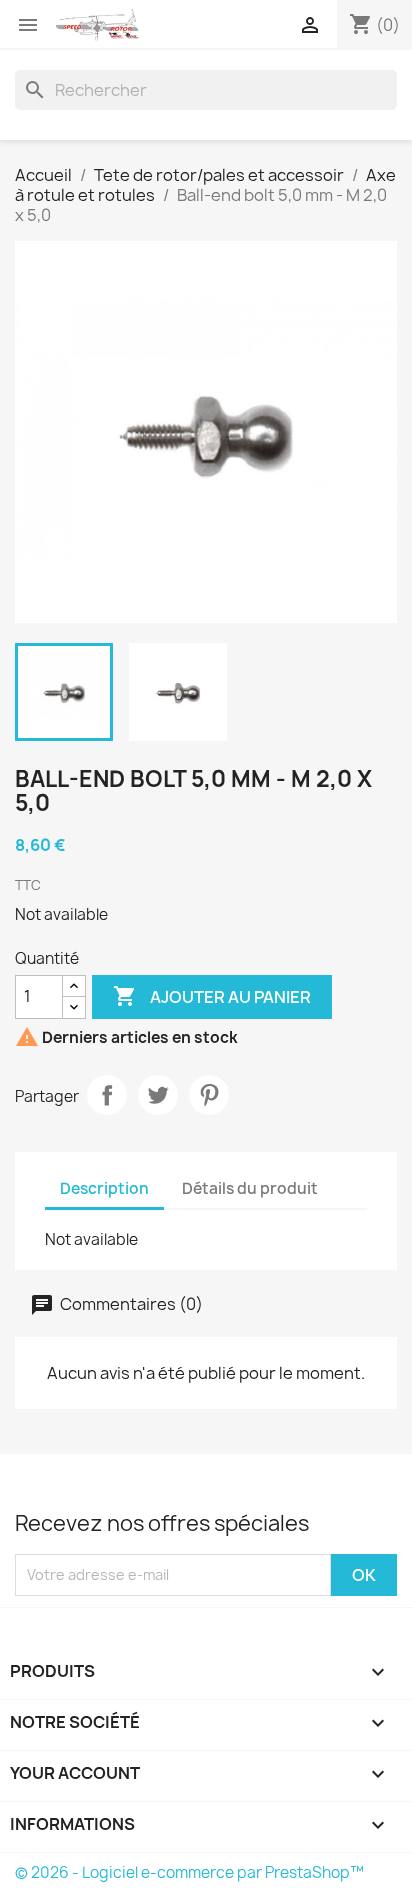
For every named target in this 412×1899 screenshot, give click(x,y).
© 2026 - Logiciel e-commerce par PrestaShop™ (189, 1872)
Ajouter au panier (212, 996)
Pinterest (209, 1095)
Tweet (158, 1095)
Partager (107, 1095)
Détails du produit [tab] (250, 1188)
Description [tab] (104, 1188)
